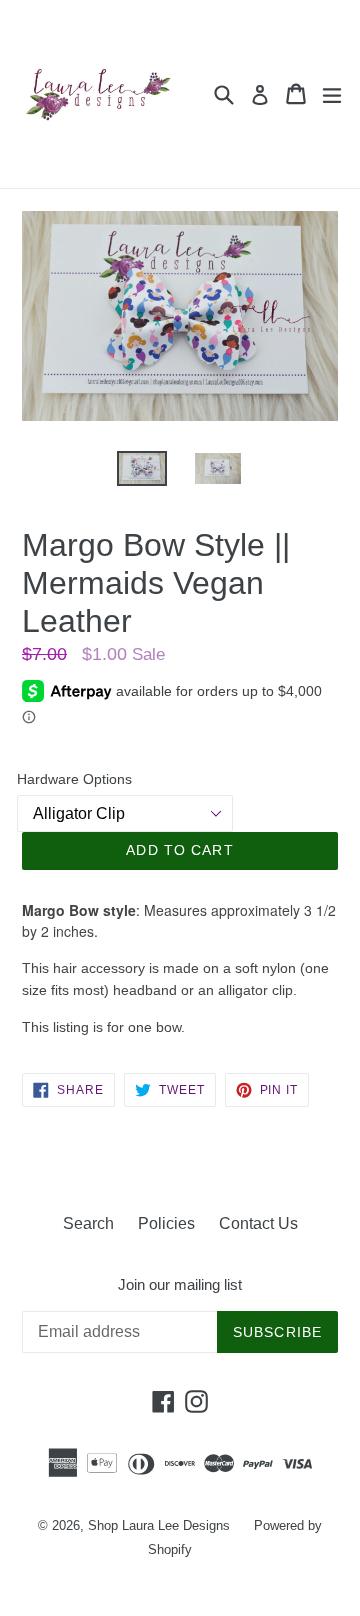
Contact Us (258, 1223)
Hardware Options (74, 779)
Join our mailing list (180, 1284)
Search (88, 1223)
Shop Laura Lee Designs (159, 1525)
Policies (166, 1223)
